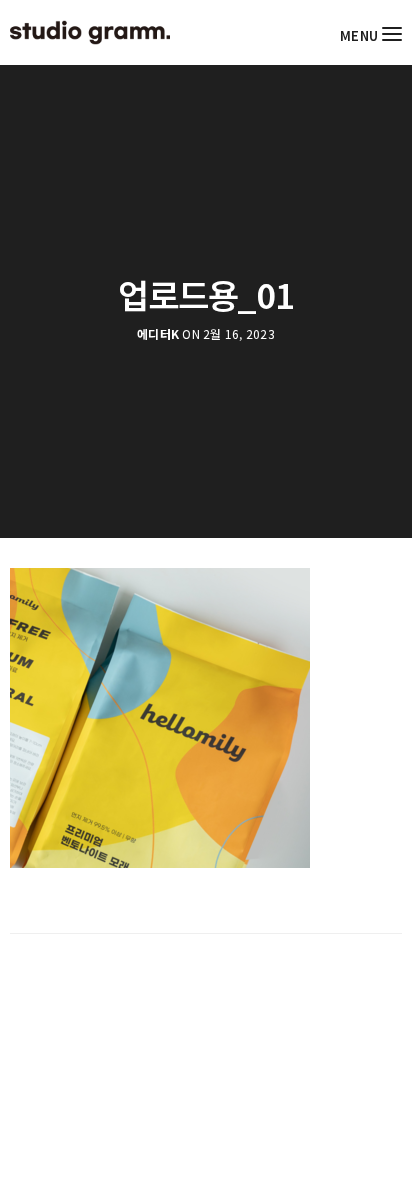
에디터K (158, 334)
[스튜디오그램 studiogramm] (90, 32)
